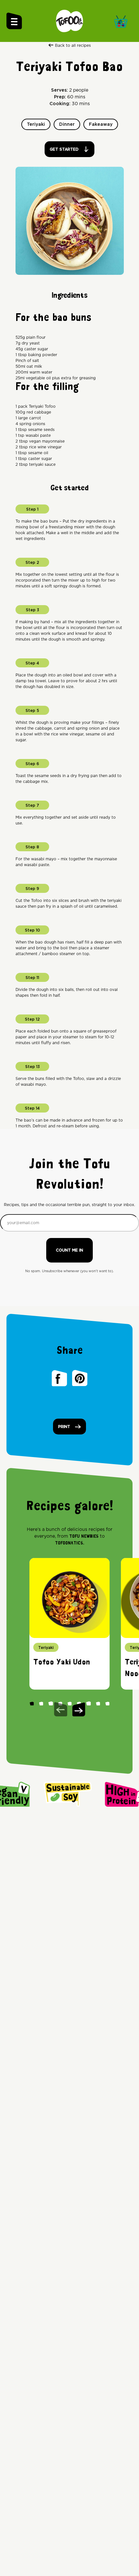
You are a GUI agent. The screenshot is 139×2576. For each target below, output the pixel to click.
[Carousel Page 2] (41, 1703)
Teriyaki (36, 125)
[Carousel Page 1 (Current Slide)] (32, 1703)
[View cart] (123, 21)
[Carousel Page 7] (88, 1703)
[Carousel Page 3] (50, 1703)
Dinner (67, 125)
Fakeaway (101, 125)
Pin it (80, 1378)
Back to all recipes (73, 45)
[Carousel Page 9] (107, 1703)
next (79, 1709)
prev (61, 1709)
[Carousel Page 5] (69, 1703)
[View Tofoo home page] (69, 21)
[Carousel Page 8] (98, 1703)
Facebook (59, 1378)
